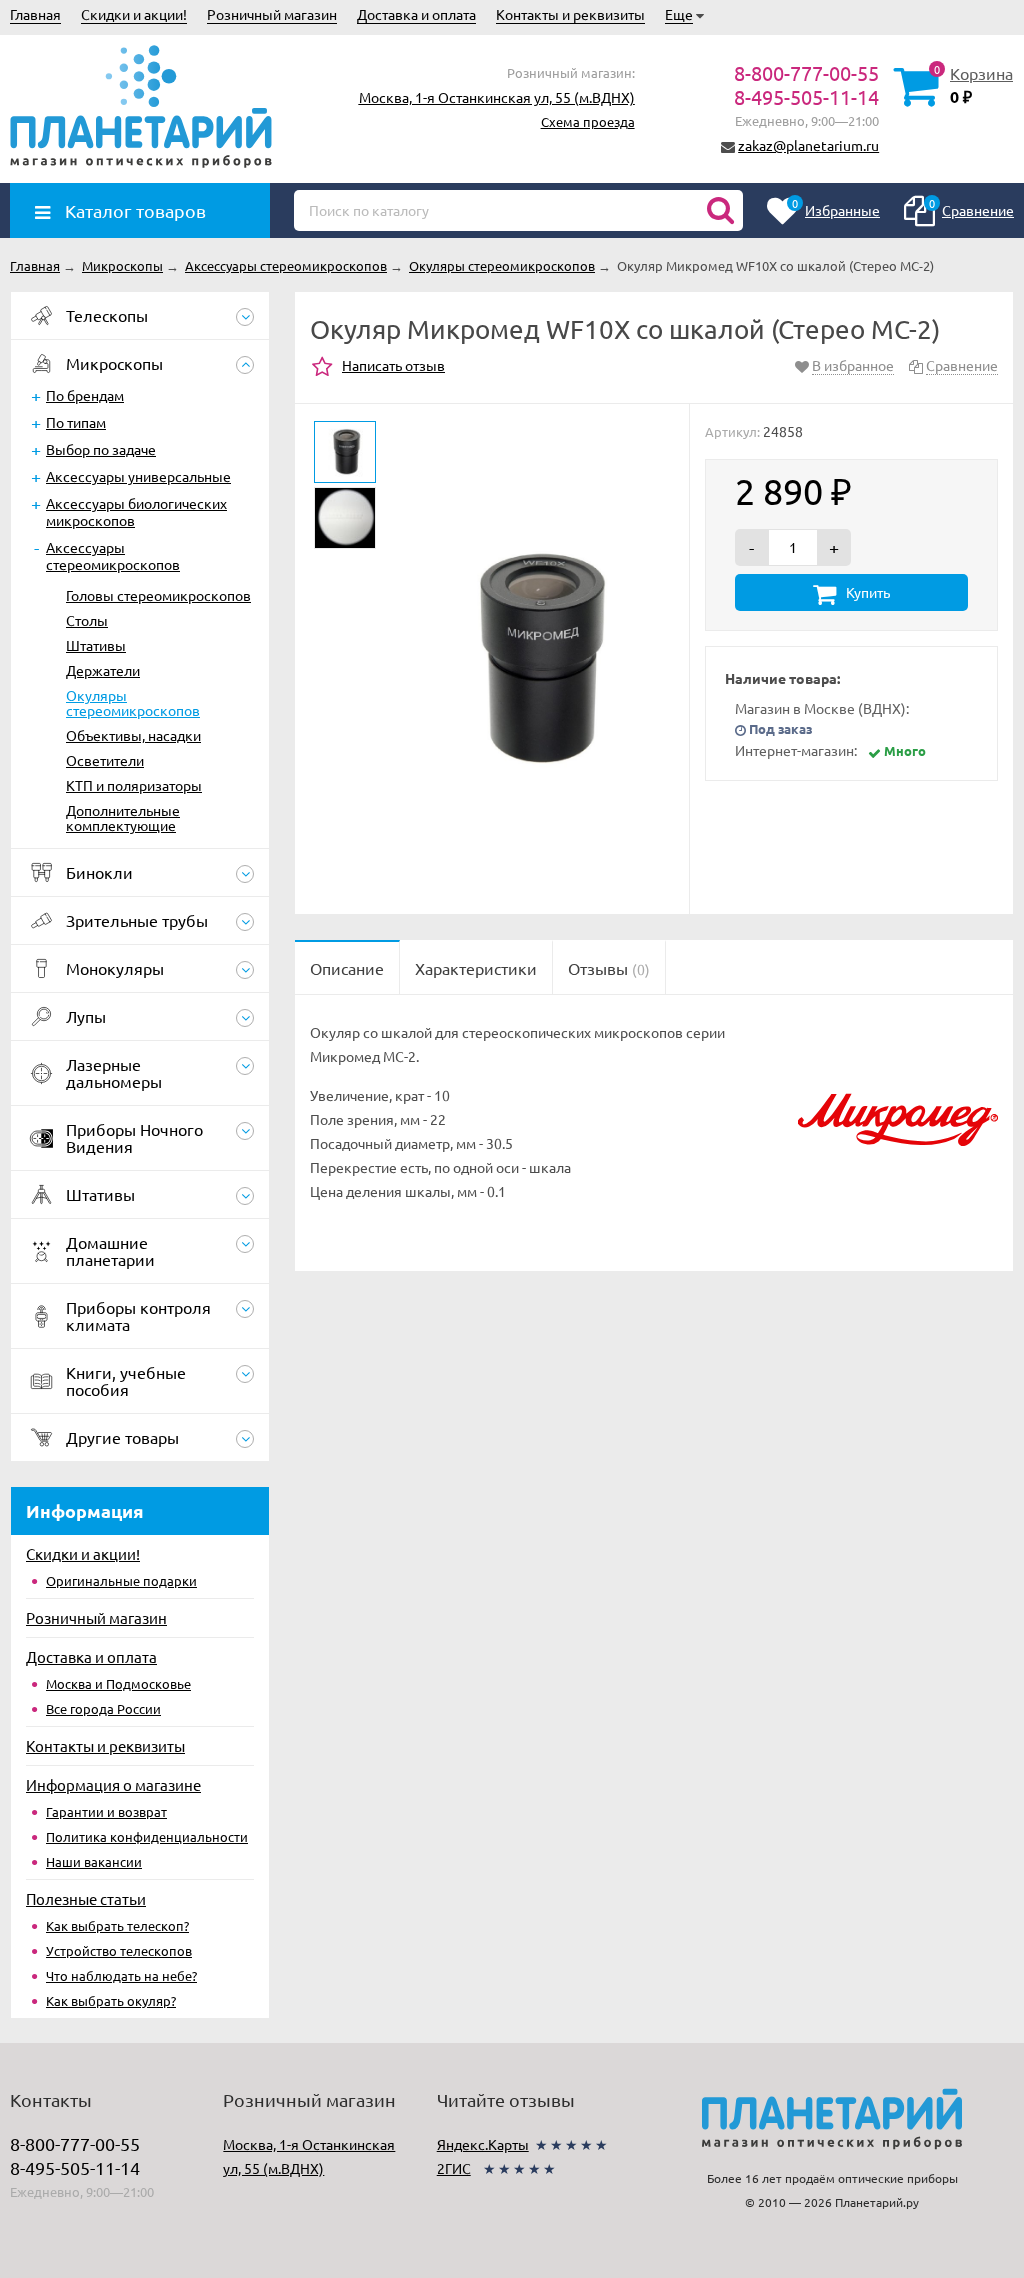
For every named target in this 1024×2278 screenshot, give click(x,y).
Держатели (103, 670)
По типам (76, 422)
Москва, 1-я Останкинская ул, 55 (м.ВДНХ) (497, 97)
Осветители (105, 760)
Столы (87, 620)
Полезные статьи (86, 1898)
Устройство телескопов (119, 1950)
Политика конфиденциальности (147, 1836)
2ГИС (454, 2168)
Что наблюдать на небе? (121, 1975)
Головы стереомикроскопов (158, 595)
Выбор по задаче (101, 449)
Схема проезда (588, 121)
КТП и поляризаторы (134, 785)
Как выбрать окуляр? (111, 2000)
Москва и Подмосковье (118, 1683)
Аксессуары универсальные (138, 476)
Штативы (96, 645)
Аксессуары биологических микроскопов (136, 511)
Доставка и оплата (416, 14)
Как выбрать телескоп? (117, 1925)
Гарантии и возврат (106, 1811)
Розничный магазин (272, 14)
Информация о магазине (113, 1784)
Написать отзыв (393, 365)
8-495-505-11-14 (806, 96)
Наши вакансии (94, 1861)
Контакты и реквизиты (570, 14)
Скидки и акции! (134, 14)
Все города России (103, 1708)
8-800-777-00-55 (806, 72)
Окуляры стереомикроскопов (133, 702)
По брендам (85, 395)
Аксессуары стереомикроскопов (113, 555)
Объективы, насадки (133, 735)
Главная (35, 14)
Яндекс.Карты (483, 2144)
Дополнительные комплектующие (123, 817)
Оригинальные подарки (121, 1580)
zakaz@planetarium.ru (808, 145)
